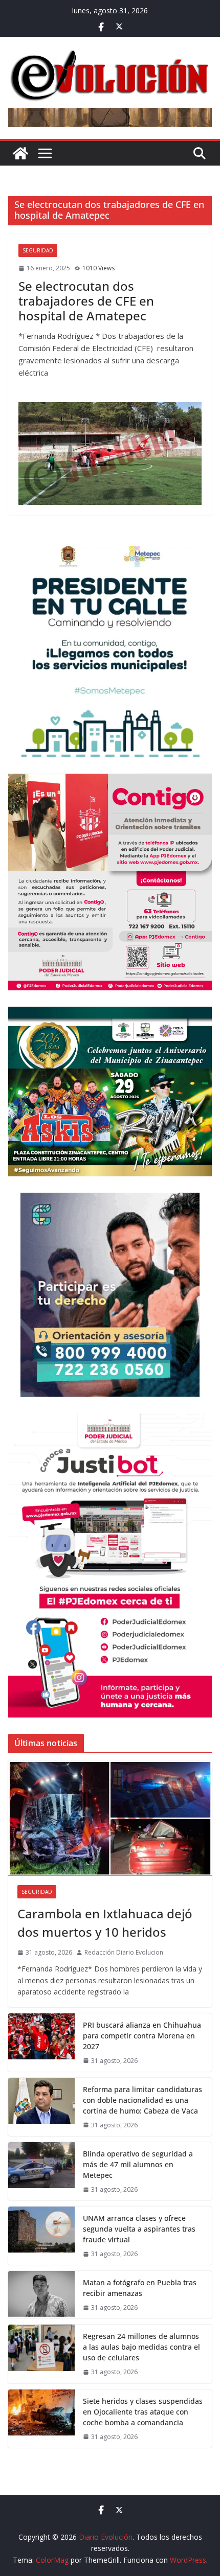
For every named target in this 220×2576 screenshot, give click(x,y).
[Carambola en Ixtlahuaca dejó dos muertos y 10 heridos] (110, 1818)
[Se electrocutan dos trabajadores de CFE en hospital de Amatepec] (110, 454)
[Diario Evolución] (20, 153)
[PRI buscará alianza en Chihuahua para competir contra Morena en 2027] (41, 2043)
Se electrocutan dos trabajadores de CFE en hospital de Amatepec (86, 301)
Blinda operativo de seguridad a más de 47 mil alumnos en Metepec (138, 2164)
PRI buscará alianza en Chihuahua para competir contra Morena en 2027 (142, 2036)
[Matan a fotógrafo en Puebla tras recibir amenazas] (41, 2295)
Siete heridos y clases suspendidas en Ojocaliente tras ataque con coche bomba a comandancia (143, 2412)
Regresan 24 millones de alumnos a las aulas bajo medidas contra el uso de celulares (141, 2347)
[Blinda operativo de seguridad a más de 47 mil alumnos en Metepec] (41, 2171)
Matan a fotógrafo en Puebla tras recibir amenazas (140, 2288)
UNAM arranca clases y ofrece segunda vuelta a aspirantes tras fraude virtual (139, 2229)
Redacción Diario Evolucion (124, 1952)
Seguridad (38, 250)
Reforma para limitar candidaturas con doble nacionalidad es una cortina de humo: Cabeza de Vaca (142, 2100)
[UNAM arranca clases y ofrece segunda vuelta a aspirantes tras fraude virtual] (41, 2236)
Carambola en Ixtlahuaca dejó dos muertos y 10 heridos (105, 1923)
